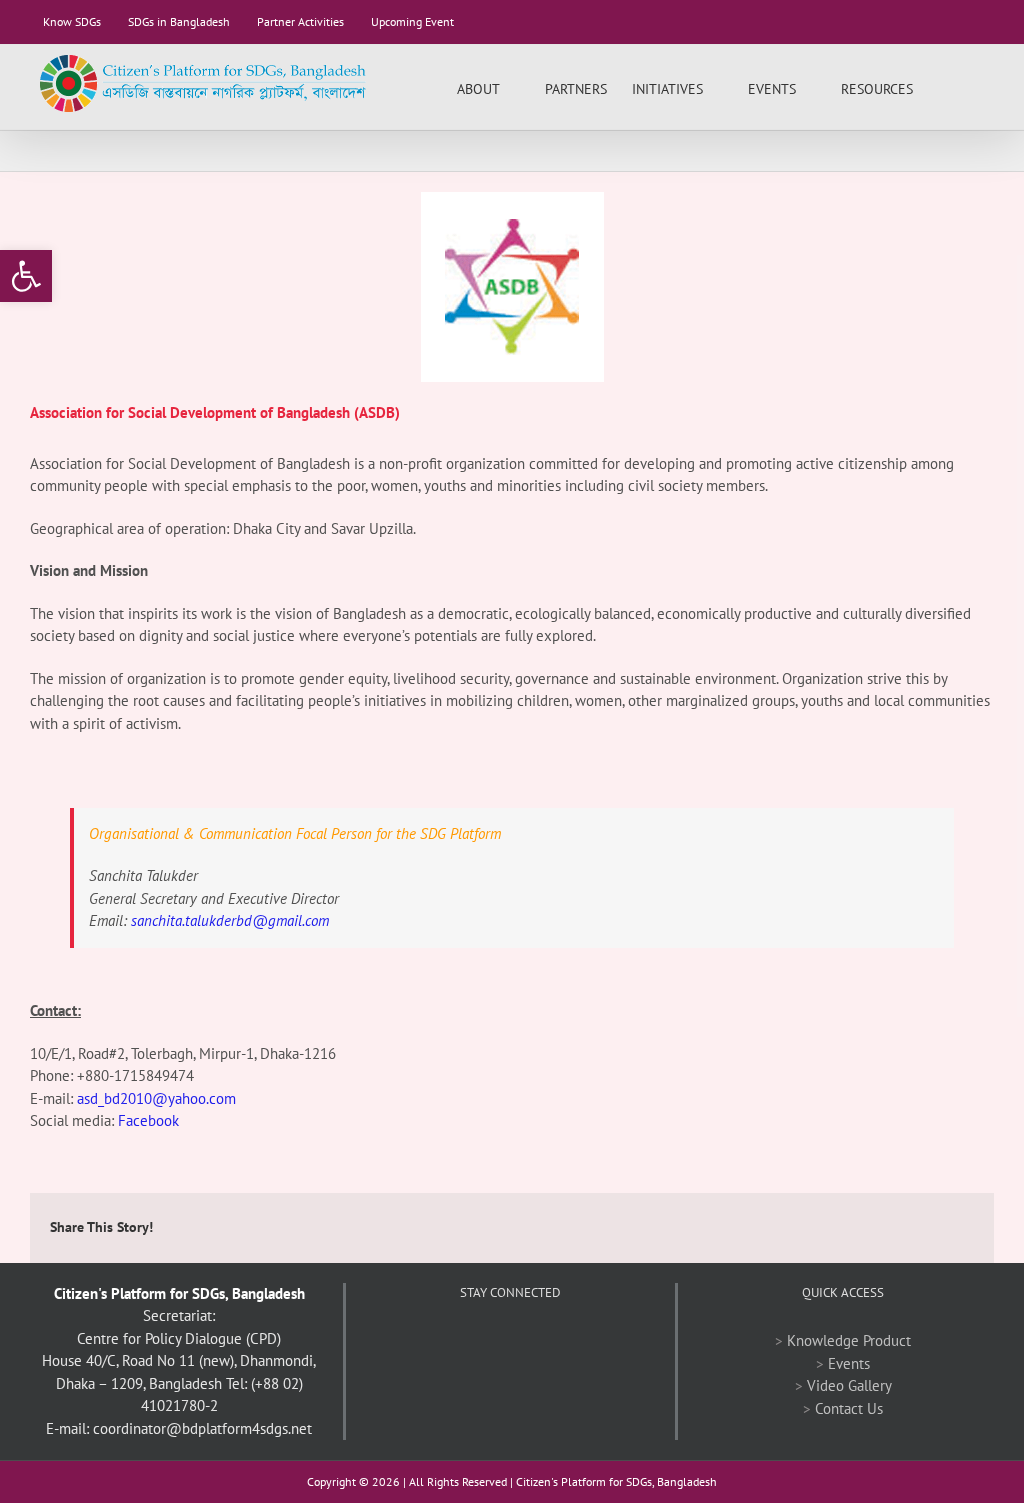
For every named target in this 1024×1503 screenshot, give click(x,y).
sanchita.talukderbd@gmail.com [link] (230, 920)
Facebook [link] (148, 1120)
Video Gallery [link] (849, 1385)
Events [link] (849, 1363)
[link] (26, 276)
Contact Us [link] (849, 1408)
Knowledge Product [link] (849, 1340)
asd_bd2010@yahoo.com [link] (156, 1098)
